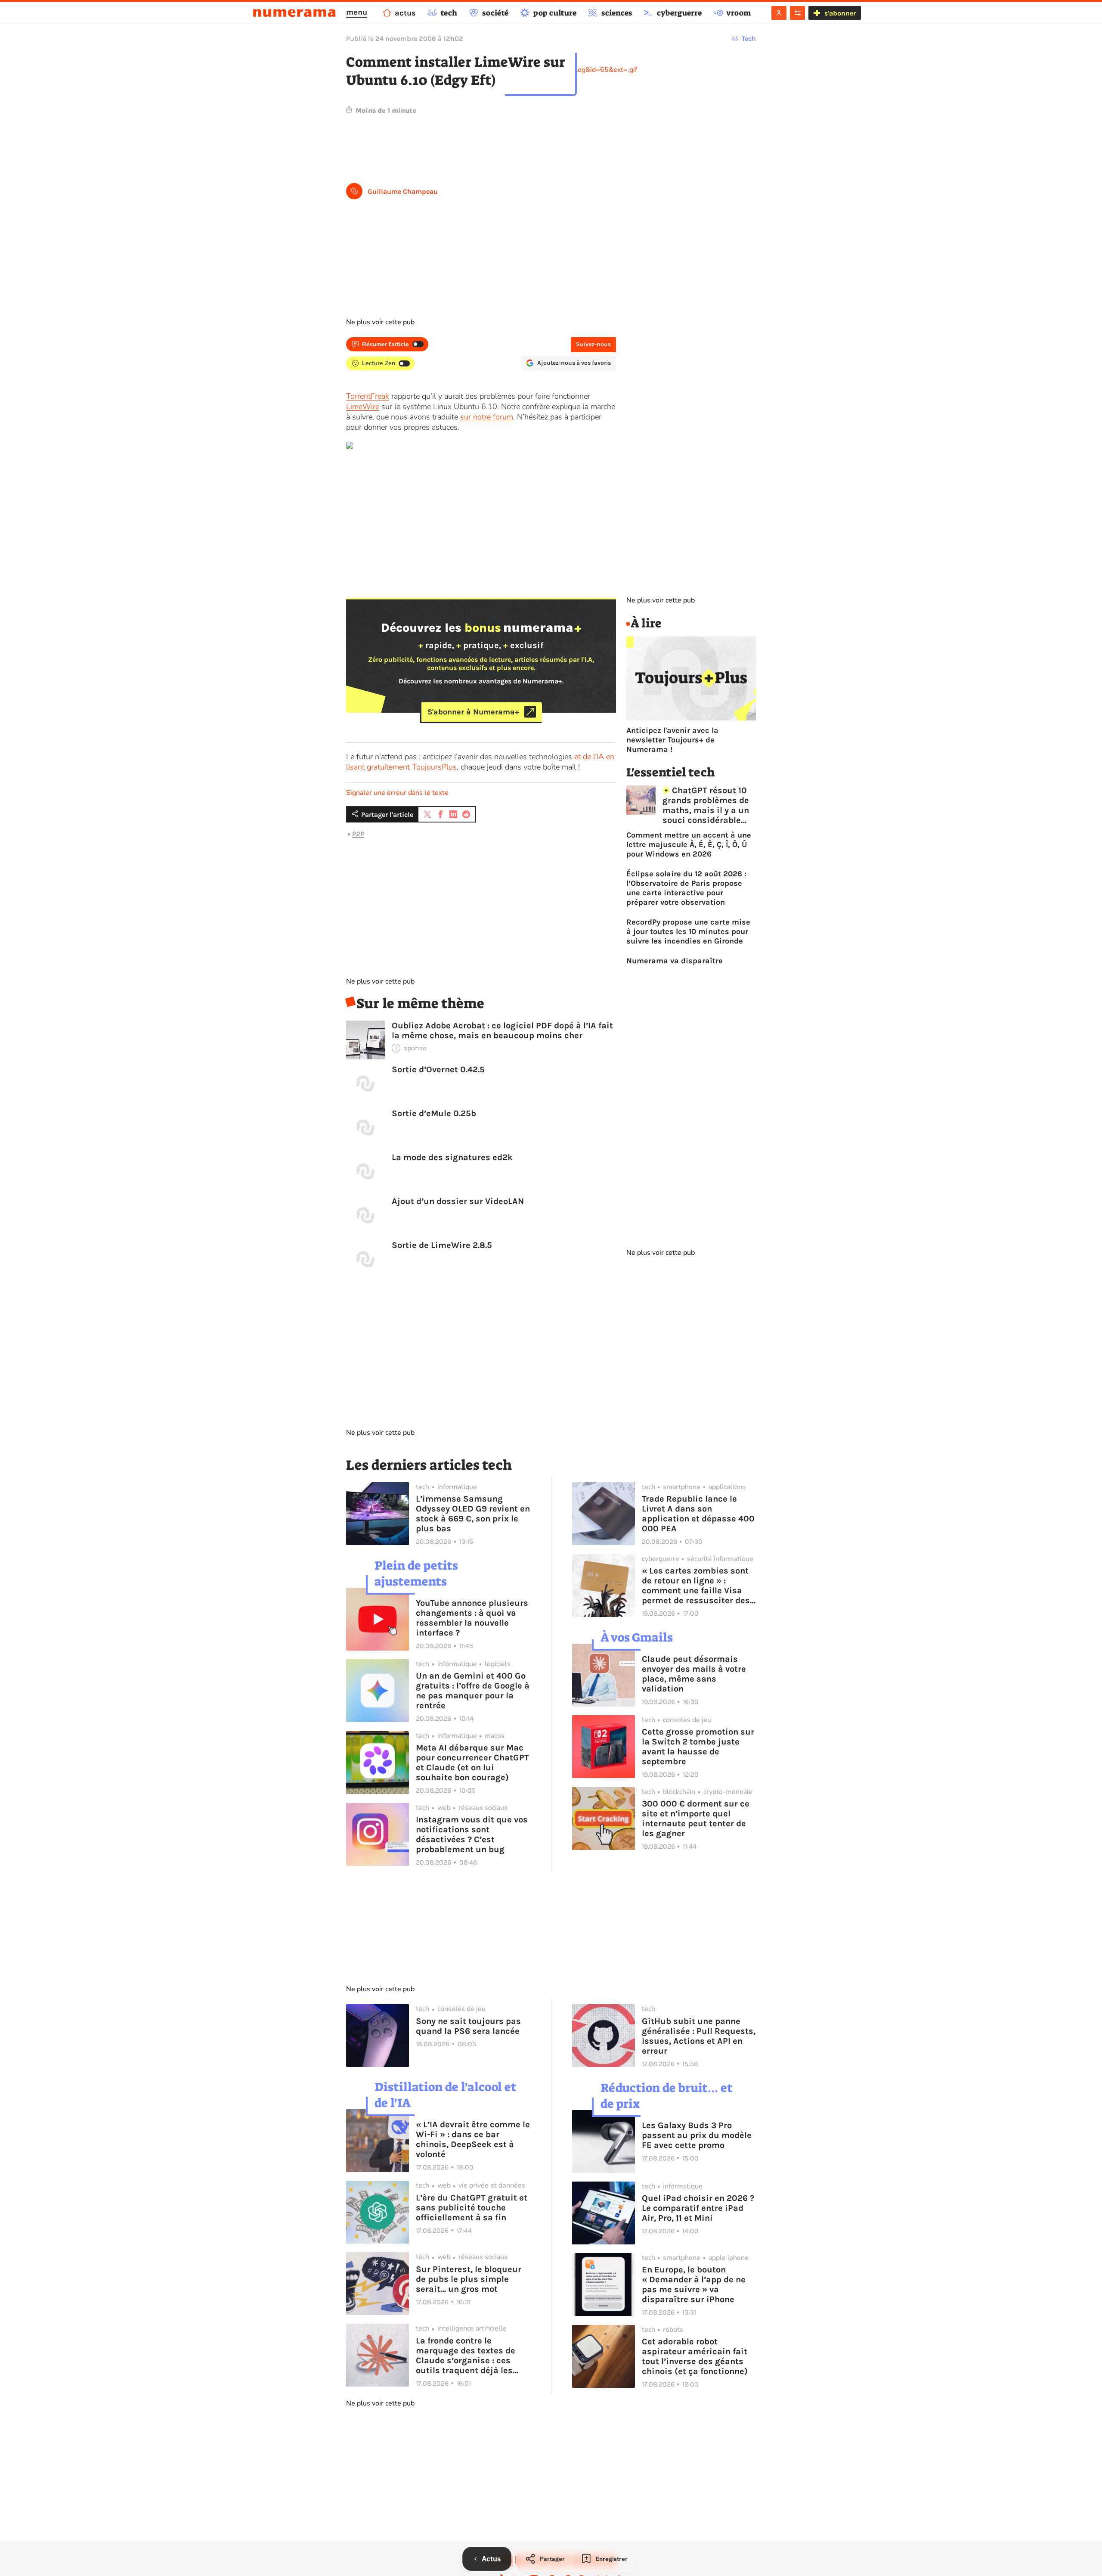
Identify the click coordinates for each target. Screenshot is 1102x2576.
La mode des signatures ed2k (452, 1157)
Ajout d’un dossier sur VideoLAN (458, 1201)
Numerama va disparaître (675, 961)
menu (357, 12)
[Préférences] (797, 13)
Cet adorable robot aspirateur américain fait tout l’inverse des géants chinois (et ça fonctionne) (695, 2356)
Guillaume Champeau (403, 191)
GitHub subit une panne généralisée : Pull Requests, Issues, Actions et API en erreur (699, 2036)
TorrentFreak (368, 396)
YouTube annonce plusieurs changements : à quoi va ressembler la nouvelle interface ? (472, 1618)
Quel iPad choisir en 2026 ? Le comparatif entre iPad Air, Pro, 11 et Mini (698, 2208)
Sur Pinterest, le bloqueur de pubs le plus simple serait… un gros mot (469, 2279)
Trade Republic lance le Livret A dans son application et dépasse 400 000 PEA (698, 1514)
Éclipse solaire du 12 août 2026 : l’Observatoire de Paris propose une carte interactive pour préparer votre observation (686, 888)
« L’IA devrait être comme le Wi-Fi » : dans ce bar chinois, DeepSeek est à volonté (473, 2139)
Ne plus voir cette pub (380, 322)
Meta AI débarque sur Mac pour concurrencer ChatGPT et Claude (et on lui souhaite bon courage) (472, 1763)
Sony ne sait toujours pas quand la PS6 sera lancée (468, 2026)
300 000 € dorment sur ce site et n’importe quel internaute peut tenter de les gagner (696, 1819)
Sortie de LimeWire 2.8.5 (442, 1245)
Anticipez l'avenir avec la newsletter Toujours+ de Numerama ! (672, 740)
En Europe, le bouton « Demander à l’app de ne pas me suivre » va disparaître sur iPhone (694, 2284)
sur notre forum (487, 417)
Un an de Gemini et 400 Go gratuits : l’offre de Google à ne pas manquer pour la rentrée (473, 1691)
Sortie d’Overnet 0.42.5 (438, 1069)
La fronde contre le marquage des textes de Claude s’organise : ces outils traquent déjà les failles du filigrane (466, 2356)
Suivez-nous (593, 344)
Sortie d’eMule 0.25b (434, 1113)
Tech (749, 39)
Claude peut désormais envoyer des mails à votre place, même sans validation (694, 1674)
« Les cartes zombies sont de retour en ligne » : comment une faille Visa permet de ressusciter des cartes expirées (696, 1586)
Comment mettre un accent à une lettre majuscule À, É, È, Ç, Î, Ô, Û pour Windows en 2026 (689, 844)
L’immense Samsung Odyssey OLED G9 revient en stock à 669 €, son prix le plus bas (473, 1514)
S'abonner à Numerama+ (473, 712)
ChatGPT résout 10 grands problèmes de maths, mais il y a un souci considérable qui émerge (706, 805)
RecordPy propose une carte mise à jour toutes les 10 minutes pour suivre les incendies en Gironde (688, 931)
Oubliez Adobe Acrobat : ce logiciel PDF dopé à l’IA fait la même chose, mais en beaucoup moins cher (502, 1030)
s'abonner (840, 13)
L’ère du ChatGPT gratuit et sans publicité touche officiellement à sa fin (472, 2208)
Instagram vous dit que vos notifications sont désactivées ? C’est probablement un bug (472, 1834)
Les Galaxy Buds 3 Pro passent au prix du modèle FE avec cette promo (697, 2135)
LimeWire (363, 407)
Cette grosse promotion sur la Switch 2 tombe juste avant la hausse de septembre (698, 1747)
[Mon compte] (779, 13)
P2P (358, 834)
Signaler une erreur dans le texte (397, 793)
